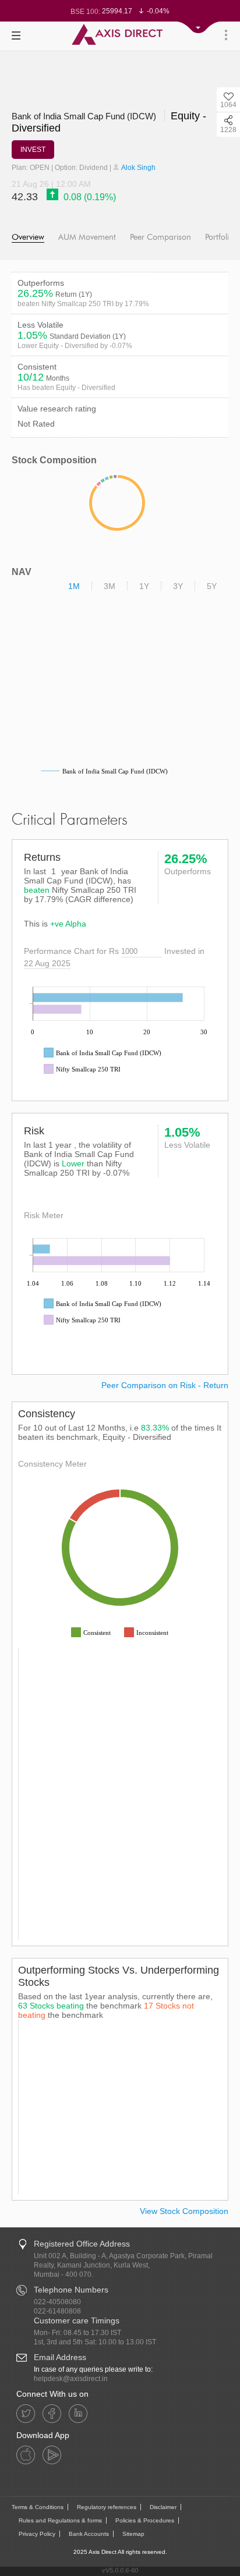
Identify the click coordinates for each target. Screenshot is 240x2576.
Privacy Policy (37, 2534)
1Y (144, 586)
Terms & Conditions (38, 2507)
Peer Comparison (160, 237)
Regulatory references (107, 2507)
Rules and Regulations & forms (60, 2520)
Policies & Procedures (145, 2520)
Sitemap (133, 2534)
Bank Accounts (89, 2534)
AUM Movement (87, 237)
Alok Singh (138, 168)
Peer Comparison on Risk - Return (165, 1385)
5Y (212, 586)
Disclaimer (163, 2507)
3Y (178, 586)
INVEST (33, 150)
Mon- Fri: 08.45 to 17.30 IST (77, 2333)
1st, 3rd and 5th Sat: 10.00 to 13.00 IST (95, 2342)
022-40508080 (57, 2302)
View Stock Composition (184, 2211)
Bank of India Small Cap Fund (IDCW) (85, 116)
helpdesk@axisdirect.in (71, 2379)
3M (110, 586)
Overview (28, 237)
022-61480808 (57, 2311)
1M (74, 586)
